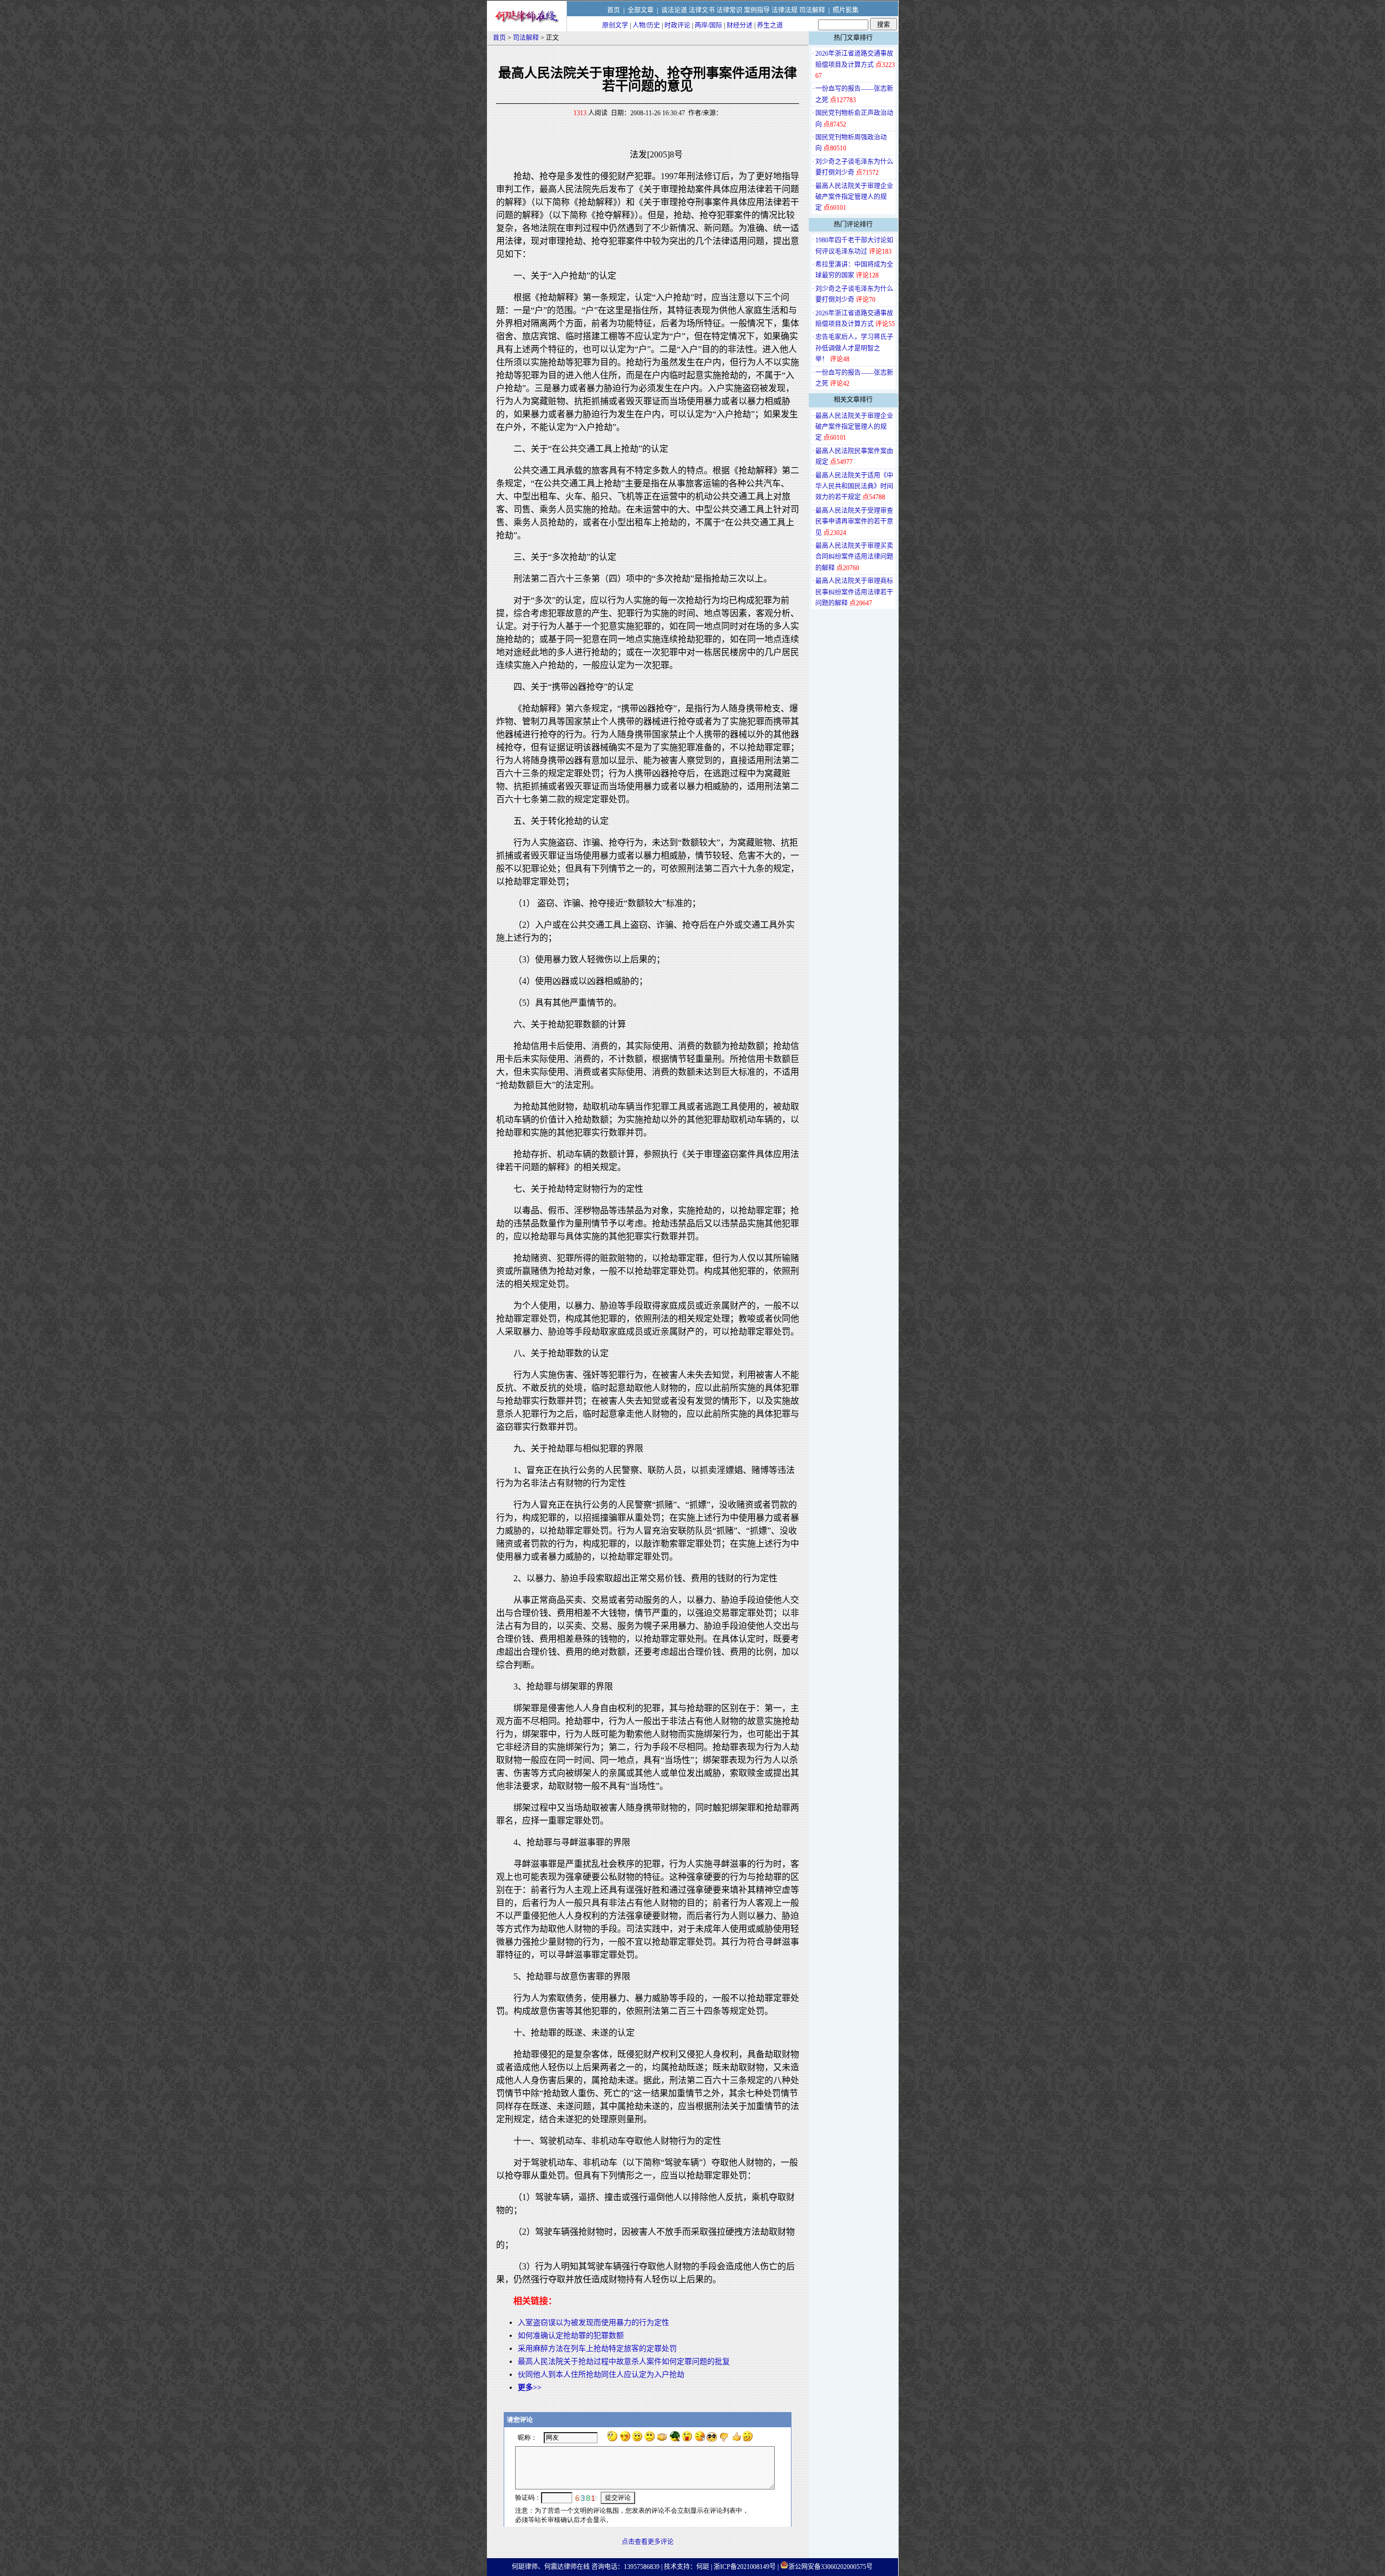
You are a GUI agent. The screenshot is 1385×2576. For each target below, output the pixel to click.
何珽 (703, 2567)
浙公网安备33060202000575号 (830, 2567)
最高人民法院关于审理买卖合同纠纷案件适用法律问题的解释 (854, 557)
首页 (614, 10)
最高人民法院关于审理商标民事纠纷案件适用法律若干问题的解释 (854, 592)
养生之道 (770, 25)
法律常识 (729, 10)
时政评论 (677, 25)
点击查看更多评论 (648, 2542)
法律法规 (784, 10)
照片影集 (846, 10)
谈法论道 (674, 10)
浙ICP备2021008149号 (745, 2567)
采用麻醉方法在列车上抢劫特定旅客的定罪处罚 (597, 2349)
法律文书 (702, 10)
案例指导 (757, 10)
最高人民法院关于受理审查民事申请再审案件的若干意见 (854, 522)
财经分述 (740, 25)
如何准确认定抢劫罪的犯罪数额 (571, 2336)
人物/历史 (646, 25)
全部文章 (641, 10)
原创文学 (615, 25)
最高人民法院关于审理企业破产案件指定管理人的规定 (854, 197)
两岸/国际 (708, 25)
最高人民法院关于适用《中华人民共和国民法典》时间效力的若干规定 (854, 487)
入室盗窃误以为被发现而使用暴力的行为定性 (593, 2323)
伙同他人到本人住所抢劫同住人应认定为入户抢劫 (601, 2374)
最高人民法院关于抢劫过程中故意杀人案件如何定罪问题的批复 (624, 2362)
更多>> (530, 2387)
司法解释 (812, 10)
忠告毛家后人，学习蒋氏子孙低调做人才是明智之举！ (854, 348)
